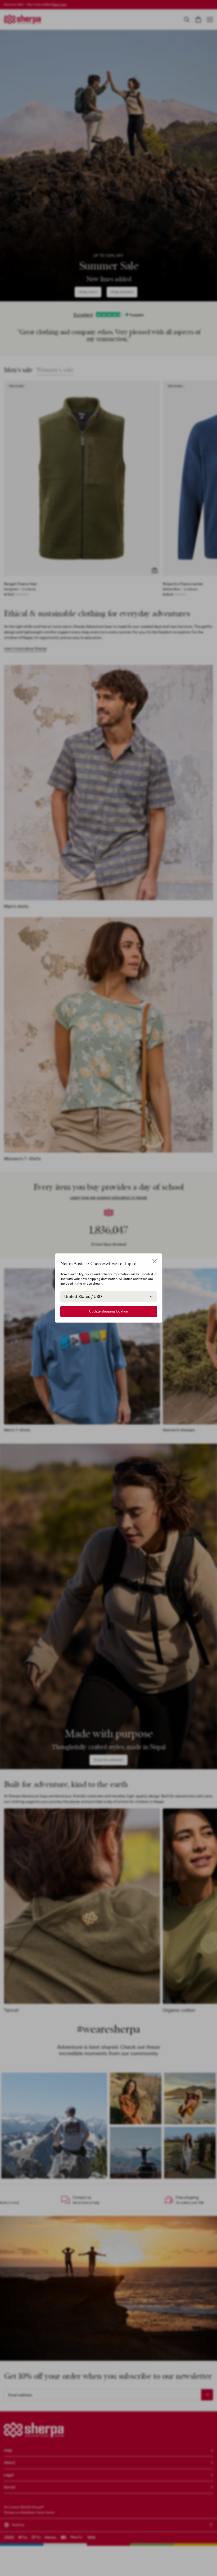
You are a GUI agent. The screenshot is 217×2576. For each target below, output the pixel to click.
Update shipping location (109, 1311)
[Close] (155, 1261)
